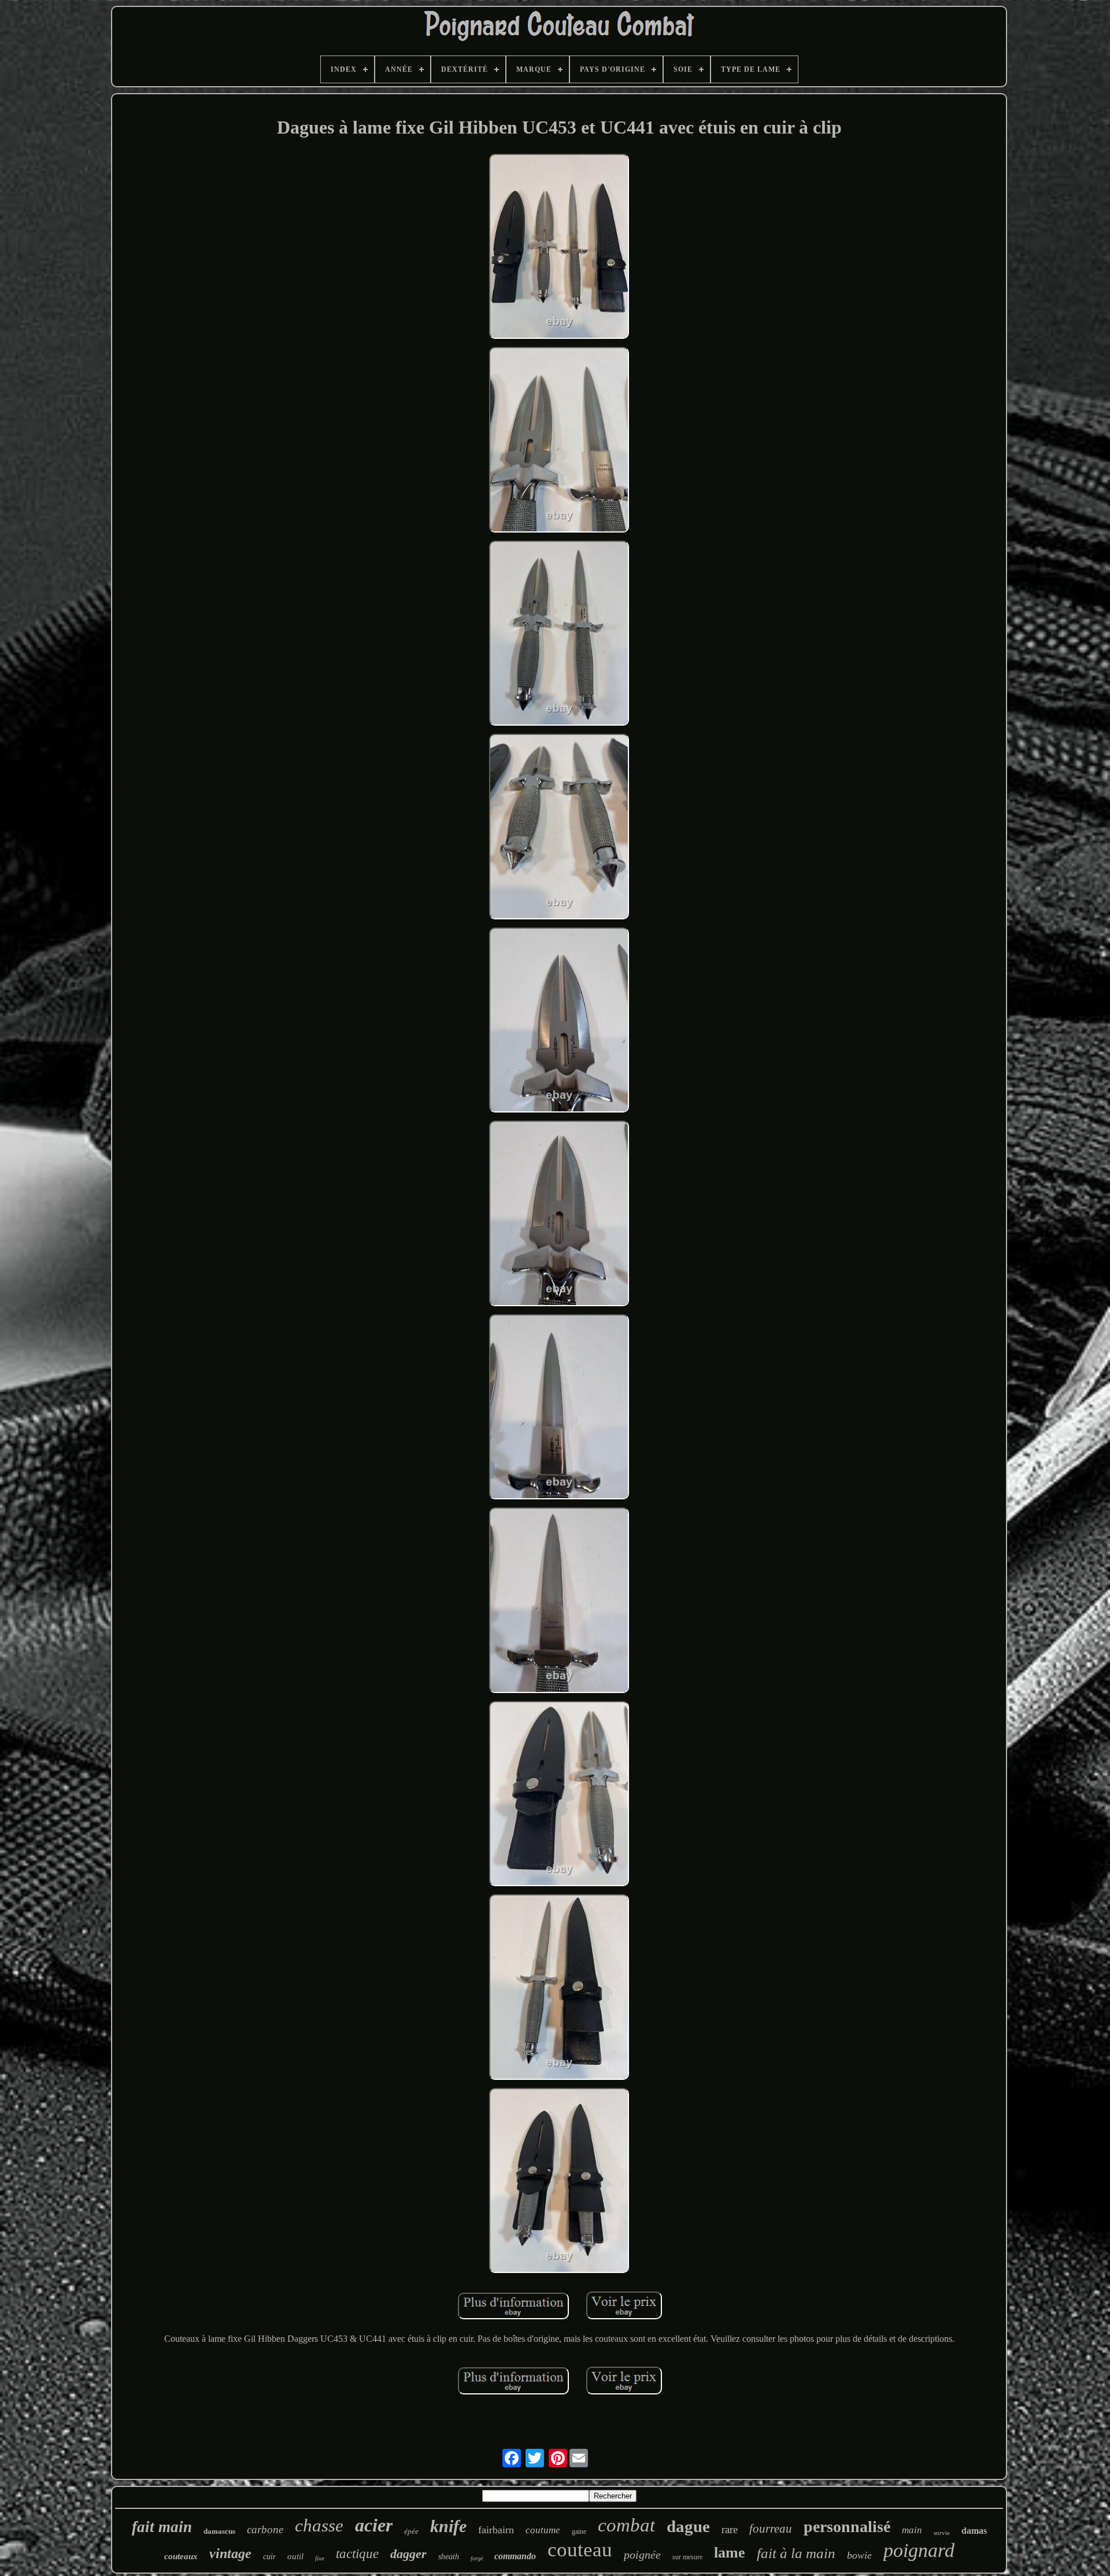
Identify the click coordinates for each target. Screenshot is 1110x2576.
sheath (449, 2557)
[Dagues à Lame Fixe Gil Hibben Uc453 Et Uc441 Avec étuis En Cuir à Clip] (559, 247)
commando (515, 2556)
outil (295, 2556)
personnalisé (847, 2527)
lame (730, 2553)
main (912, 2530)
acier (374, 2525)
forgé (477, 2558)
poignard (919, 2550)
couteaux (181, 2556)
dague (688, 2526)
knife (448, 2526)
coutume (543, 2530)
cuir (269, 2557)
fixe (320, 2558)
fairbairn (496, 2530)
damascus (219, 2531)
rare (730, 2529)
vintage (230, 2553)
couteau (580, 2550)
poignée (642, 2555)
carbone (265, 2529)
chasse (319, 2525)
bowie (859, 2555)
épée (411, 2531)
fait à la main (796, 2553)
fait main (162, 2527)
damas (974, 2531)
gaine (579, 2531)
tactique (357, 2554)
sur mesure (687, 2557)
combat (626, 2525)
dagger (408, 2554)
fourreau (771, 2529)
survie (942, 2533)
